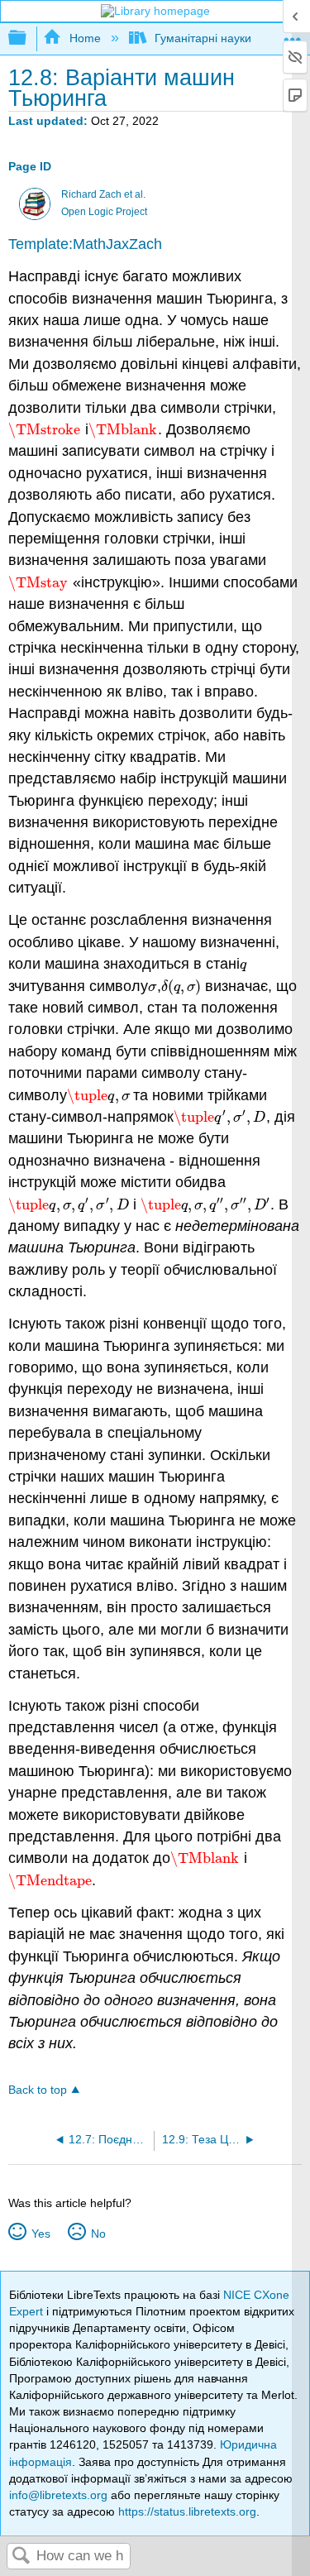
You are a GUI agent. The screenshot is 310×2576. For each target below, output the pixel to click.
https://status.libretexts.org (187, 2511)
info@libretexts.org (58, 2495)
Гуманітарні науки (203, 38)
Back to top (38, 2090)
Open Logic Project (104, 212)
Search (21, 2557)
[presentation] (45, 429)
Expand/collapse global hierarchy (28, 38)
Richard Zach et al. (103, 194)
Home (85, 38)
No (98, 2234)
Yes (41, 2234)
